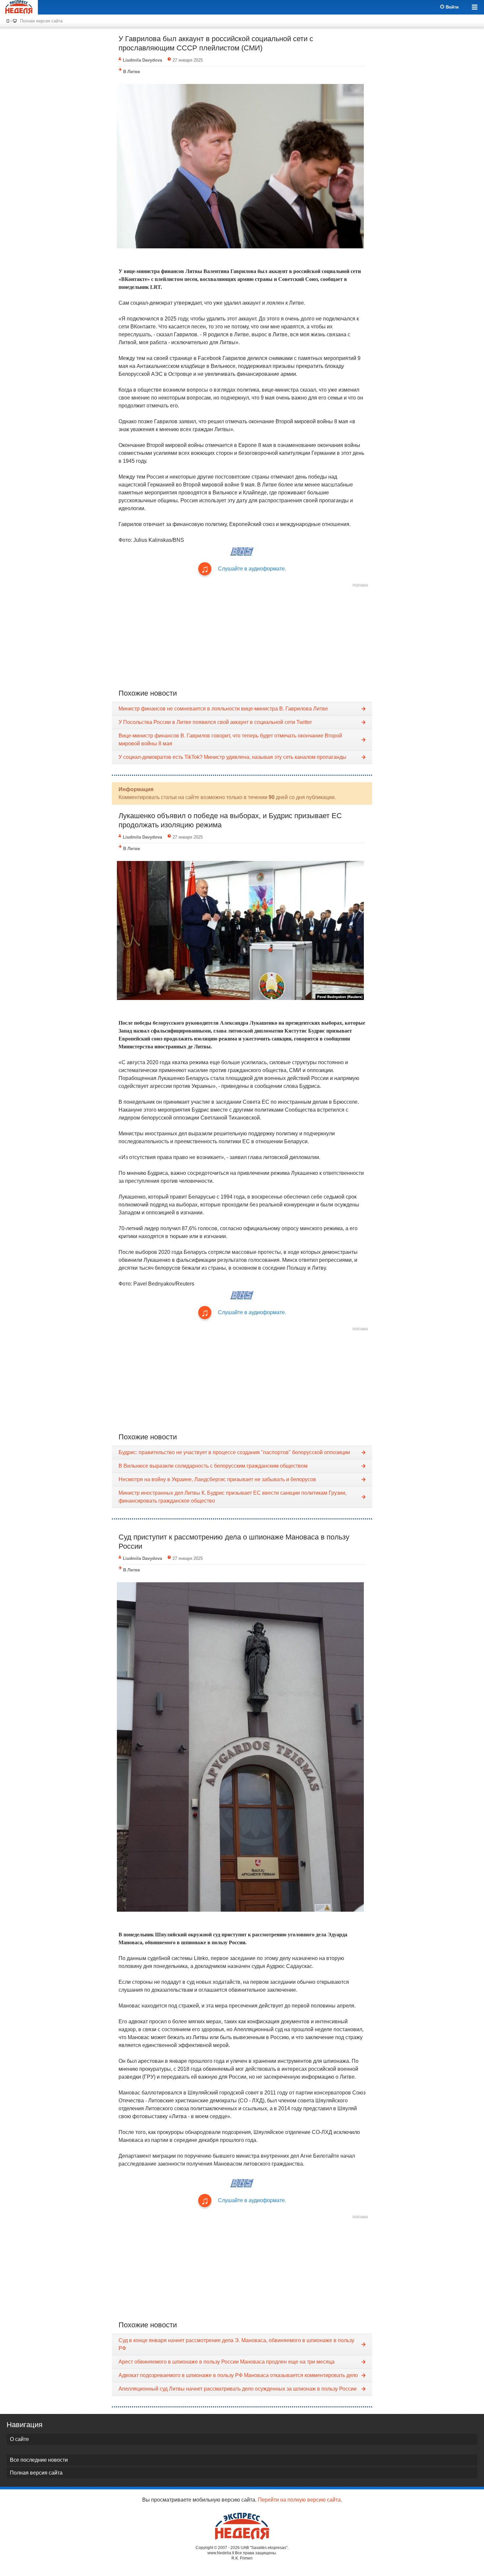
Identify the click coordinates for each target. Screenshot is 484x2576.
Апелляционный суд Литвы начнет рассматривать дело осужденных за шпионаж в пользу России (238, 2389)
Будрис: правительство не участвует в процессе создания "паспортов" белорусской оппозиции (234, 1452)
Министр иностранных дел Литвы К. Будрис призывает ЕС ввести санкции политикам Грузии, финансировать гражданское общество (232, 1497)
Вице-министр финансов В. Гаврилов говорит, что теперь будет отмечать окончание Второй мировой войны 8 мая (230, 740)
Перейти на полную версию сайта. (300, 2500)
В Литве (132, 72)
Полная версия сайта (41, 21)
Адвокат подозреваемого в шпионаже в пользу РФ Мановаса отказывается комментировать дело (238, 2375)
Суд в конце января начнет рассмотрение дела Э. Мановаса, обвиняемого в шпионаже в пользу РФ (236, 2344)
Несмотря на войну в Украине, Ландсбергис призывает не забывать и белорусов (217, 1479)
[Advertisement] (242, 636)
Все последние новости (39, 2460)
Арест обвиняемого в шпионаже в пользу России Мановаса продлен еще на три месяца (227, 2362)
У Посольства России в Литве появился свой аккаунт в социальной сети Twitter (215, 722)
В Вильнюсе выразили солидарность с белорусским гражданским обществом (213, 1466)
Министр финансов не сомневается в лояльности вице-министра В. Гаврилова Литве (223, 709)
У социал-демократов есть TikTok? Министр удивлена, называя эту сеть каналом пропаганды (232, 757)
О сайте (19, 2439)
